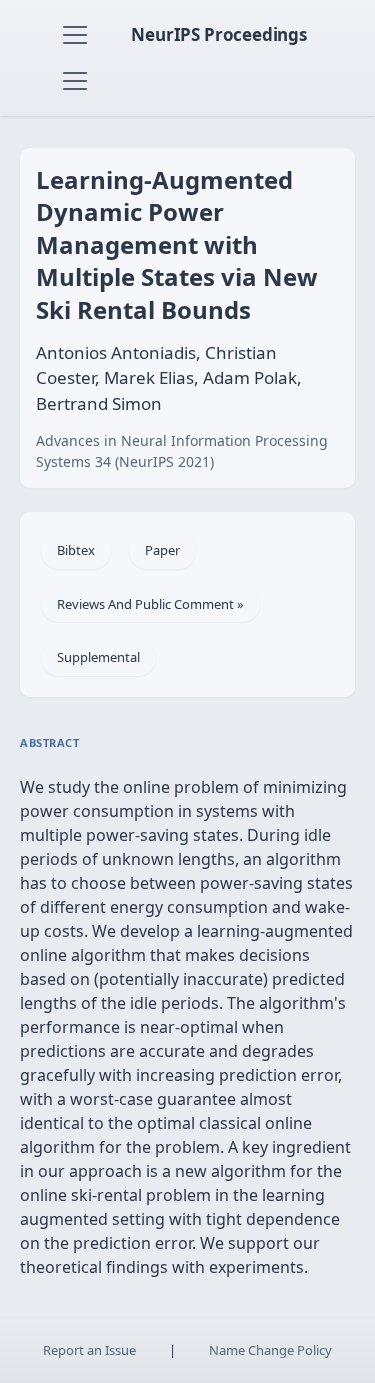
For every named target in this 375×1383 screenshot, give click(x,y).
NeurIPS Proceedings (219, 34)
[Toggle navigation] (75, 35)
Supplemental (98, 657)
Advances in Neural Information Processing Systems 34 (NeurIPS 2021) (182, 451)
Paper (162, 550)
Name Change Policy (270, 1350)
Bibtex (76, 550)
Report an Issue (89, 1350)
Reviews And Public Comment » (150, 604)
